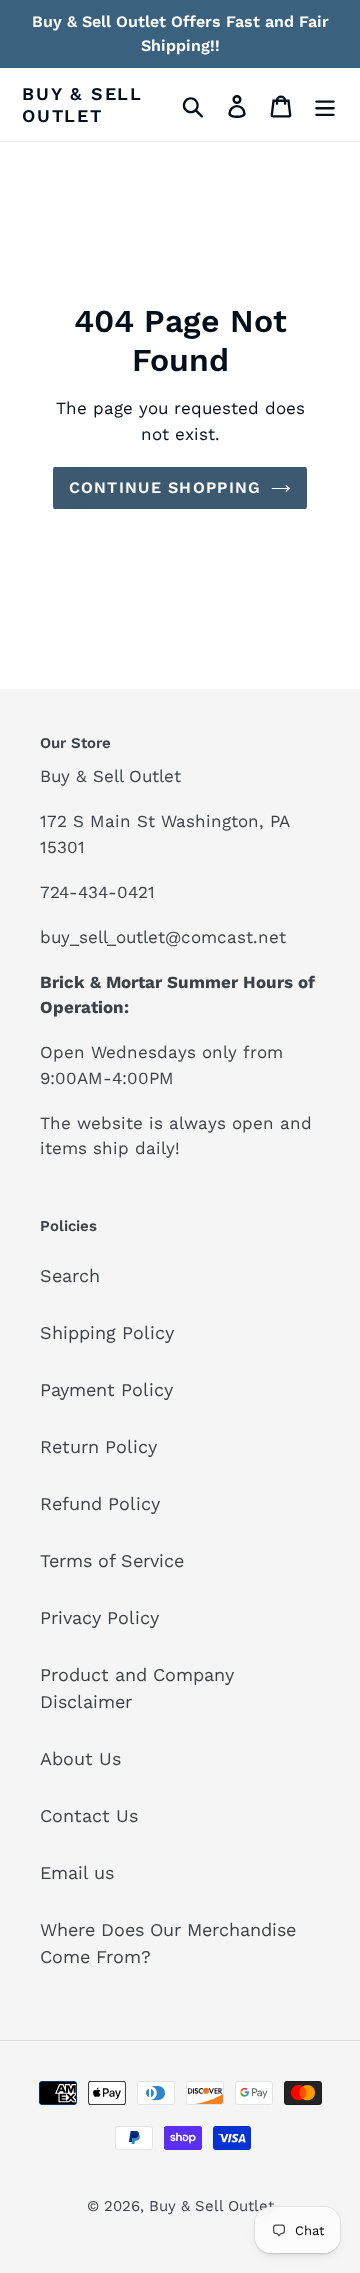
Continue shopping (165, 487)
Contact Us (89, 1815)
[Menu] (325, 104)
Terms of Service (112, 1560)
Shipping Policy (107, 1332)
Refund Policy (100, 1503)
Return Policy (98, 1446)
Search (70, 1275)
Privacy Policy (99, 1617)
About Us (80, 1758)
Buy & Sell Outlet (82, 104)
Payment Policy (106, 1389)
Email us (77, 1872)
